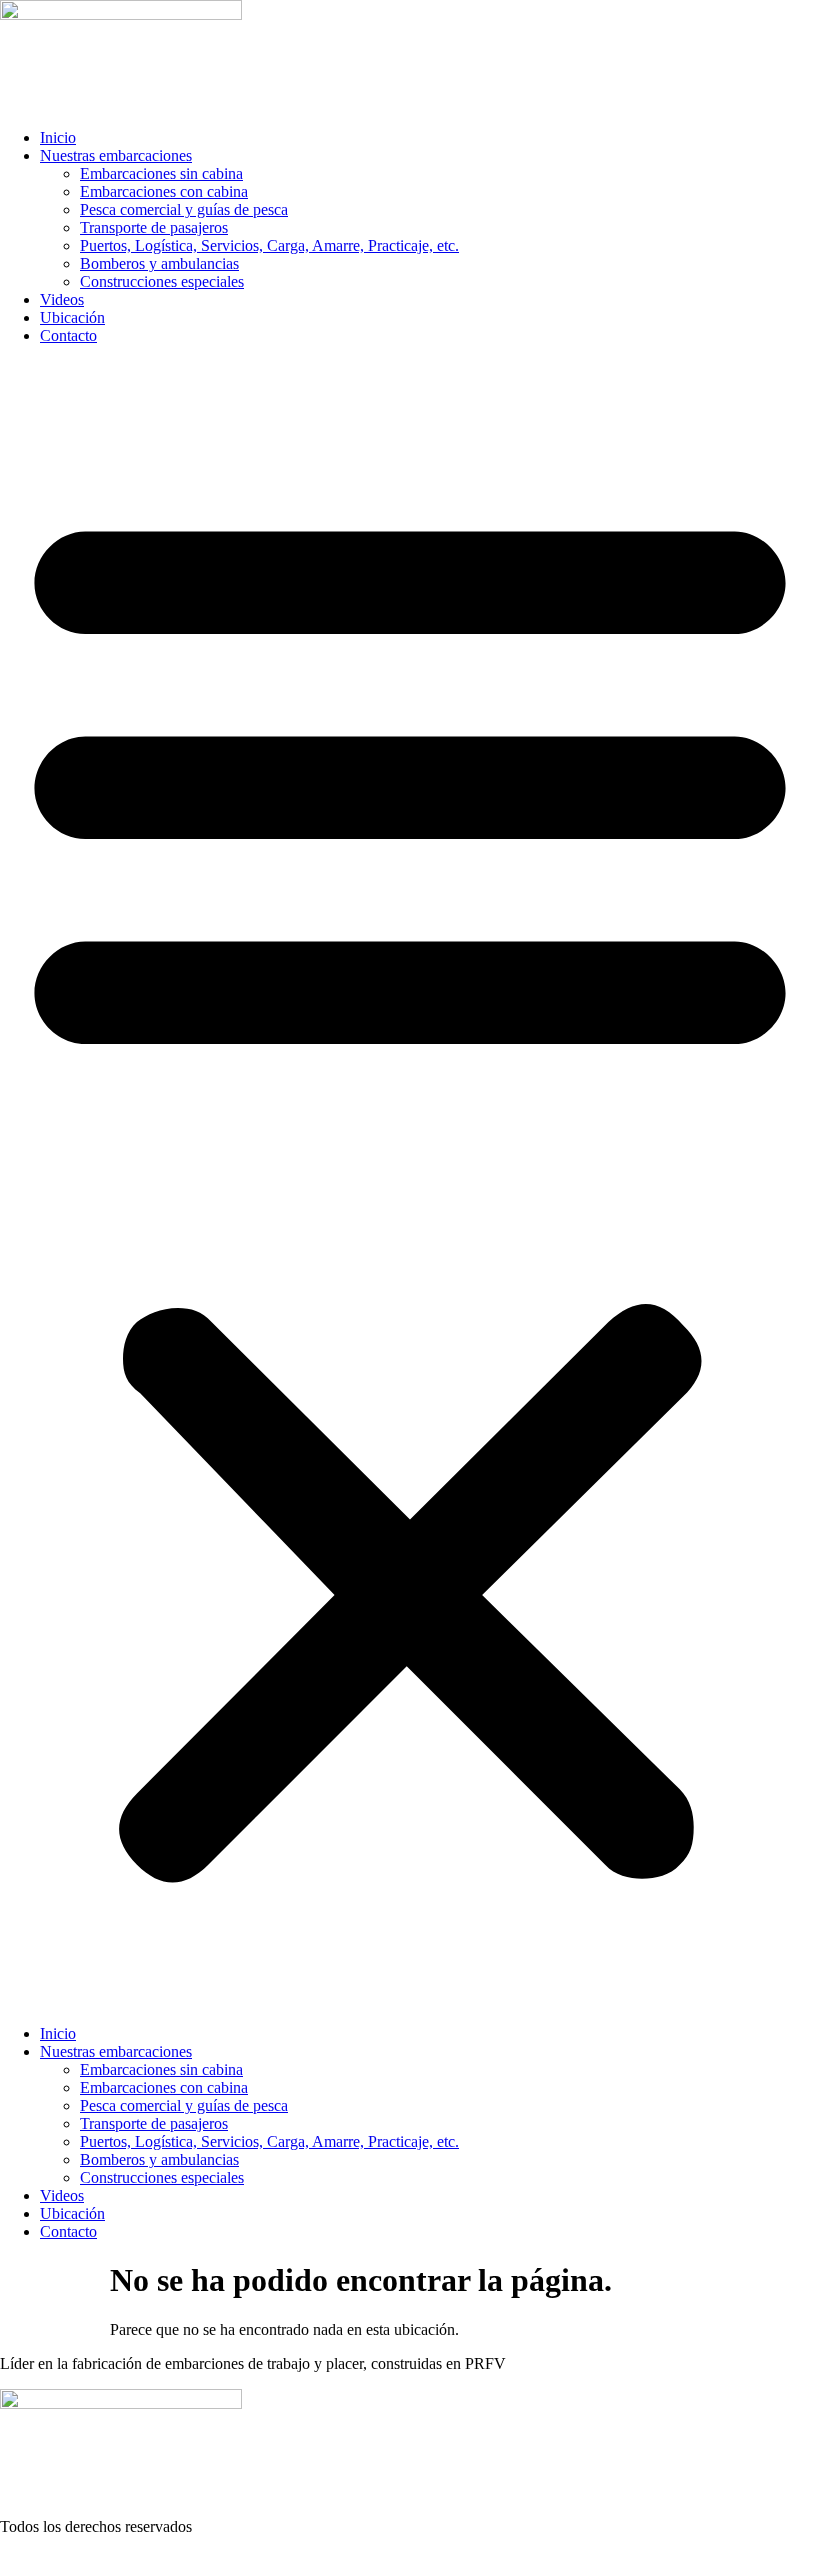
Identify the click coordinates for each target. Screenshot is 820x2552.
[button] (410, 1185)
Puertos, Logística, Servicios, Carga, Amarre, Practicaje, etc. (269, 245)
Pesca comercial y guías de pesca (184, 209)
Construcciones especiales (162, 281)
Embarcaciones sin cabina (161, 173)
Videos (62, 299)
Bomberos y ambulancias (159, 263)
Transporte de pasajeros (154, 227)
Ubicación (72, 317)
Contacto (68, 335)
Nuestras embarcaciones (116, 155)
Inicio (58, 137)
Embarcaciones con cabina (164, 191)
